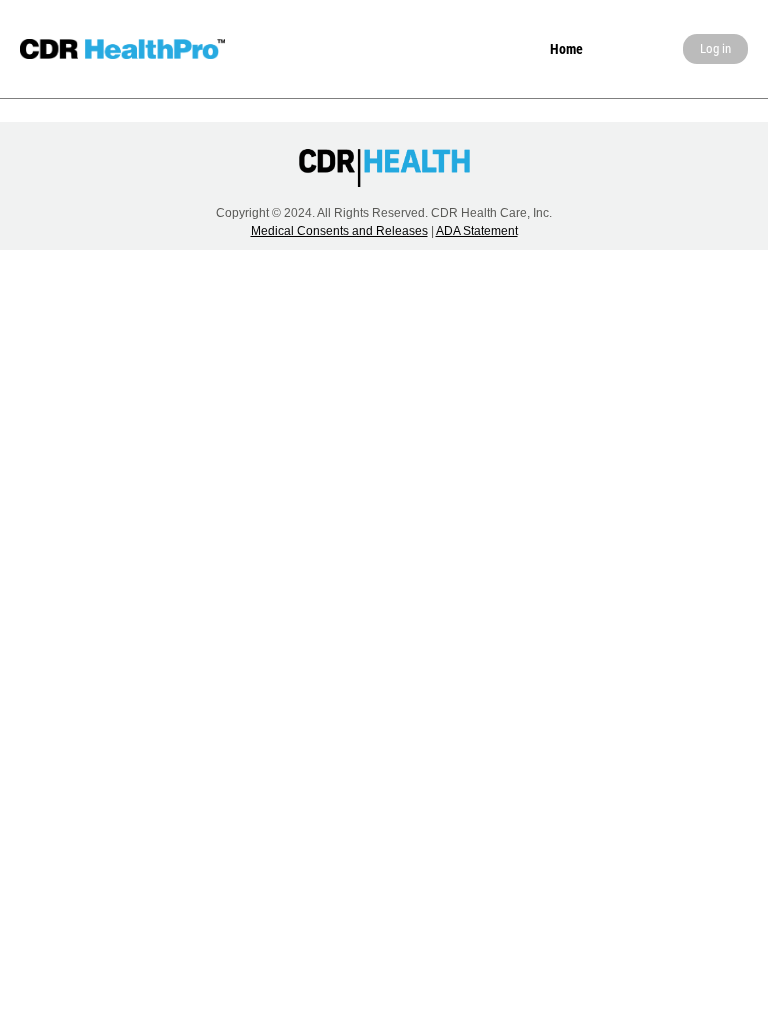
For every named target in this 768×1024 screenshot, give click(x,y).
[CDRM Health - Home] (122, 49)
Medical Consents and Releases (339, 231)
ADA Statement (477, 231)
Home (566, 49)
